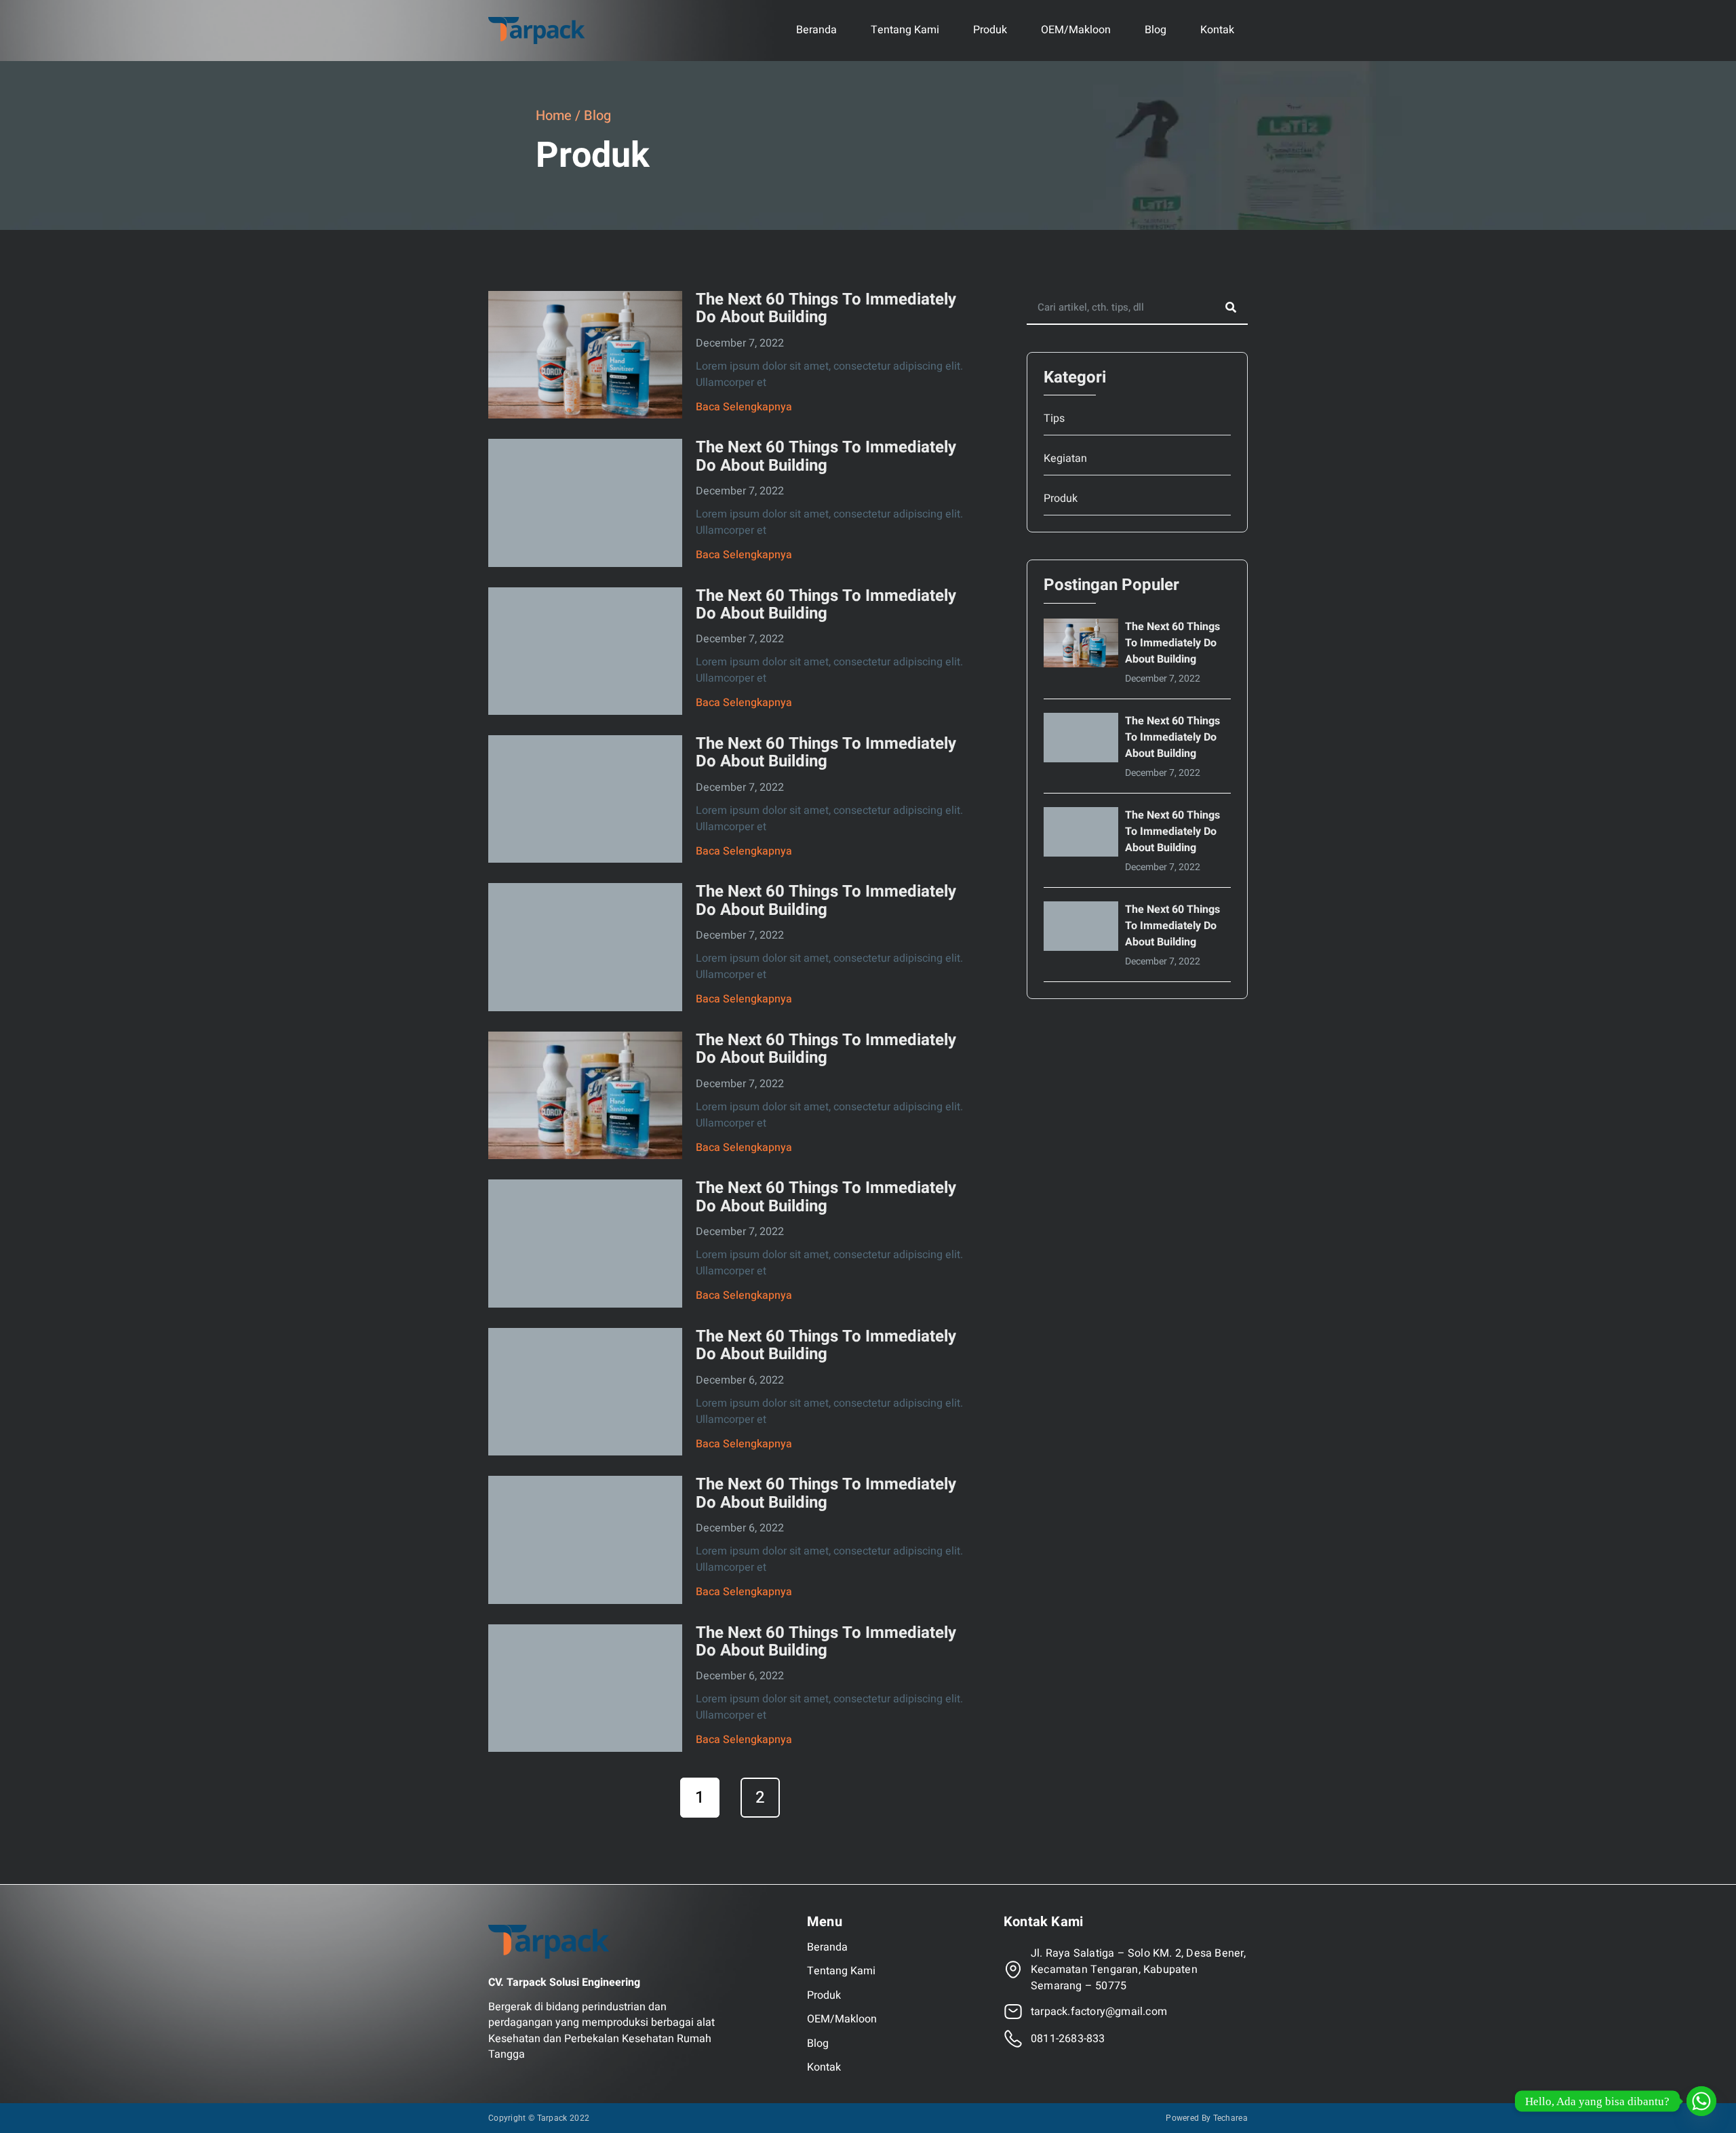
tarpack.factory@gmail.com (1099, 2012)
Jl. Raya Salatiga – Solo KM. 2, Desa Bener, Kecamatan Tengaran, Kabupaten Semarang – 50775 (1139, 1970)
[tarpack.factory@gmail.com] (1013, 2012)
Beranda (816, 30)
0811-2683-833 (1068, 2039)
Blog (1156, 30)
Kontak (1217, 30)
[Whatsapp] (1701, 2101)
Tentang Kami (905, 30)
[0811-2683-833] (1013, 2039)
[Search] (1231, 307)
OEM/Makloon (1076, 30)
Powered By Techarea (1207, 2118)
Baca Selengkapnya (744, 407)
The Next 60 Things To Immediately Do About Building (826, 308)
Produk (990, 30)
